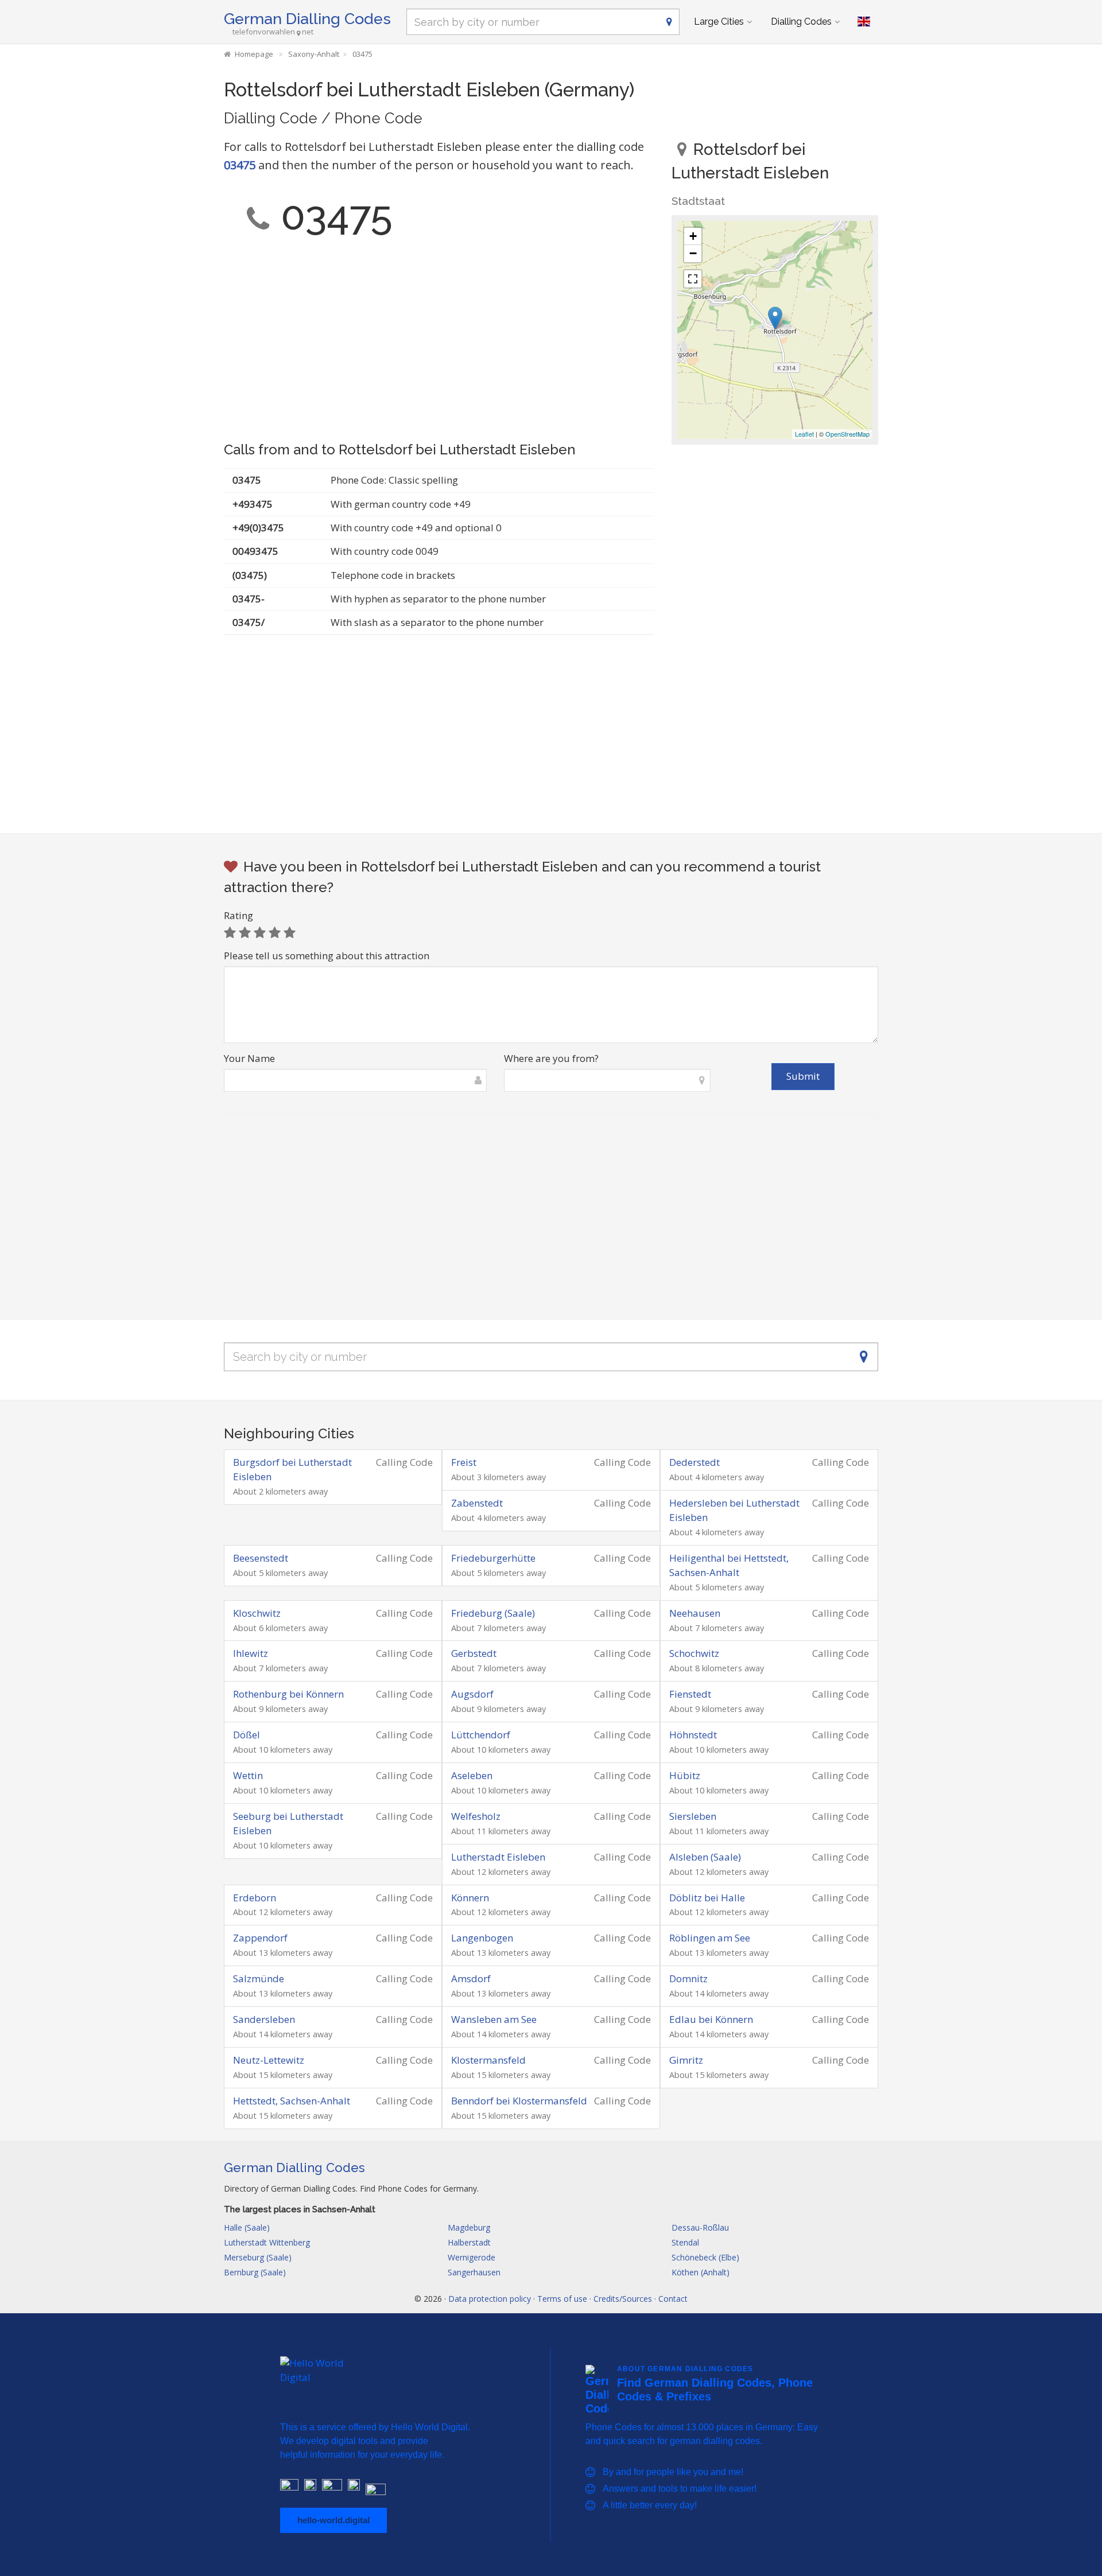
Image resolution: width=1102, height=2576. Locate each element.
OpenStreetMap (847, 434)
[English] (864, 22)
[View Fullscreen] (693, 279)
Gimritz (686, 2060)
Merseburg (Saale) (258, 2257)
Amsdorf (471, 1978)
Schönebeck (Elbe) (705, 2257)
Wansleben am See (494, 2019)
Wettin (248, 1775)
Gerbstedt (474, 1653)
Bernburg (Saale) (255, 2272)
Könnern (470, 1898)
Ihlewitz (251, 1653)
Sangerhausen (474, 2272)
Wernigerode (472, 2257)
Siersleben (693, 1816)
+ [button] (693, 236)
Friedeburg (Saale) (493, 1613)
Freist (464, 1462)
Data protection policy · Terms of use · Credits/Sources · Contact (568, 2299)
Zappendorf (260, 1938)
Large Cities (719, 22)
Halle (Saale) (247, 2227)
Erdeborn (255, 1898)
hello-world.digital (333, 2520)
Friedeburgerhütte (493, 1558)
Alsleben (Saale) (705, 1857)
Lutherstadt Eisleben (498, 1857)
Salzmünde (259, 1978)
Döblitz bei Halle (707, 1898)
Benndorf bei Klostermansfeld (519, 2101)
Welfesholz (476, 1816)
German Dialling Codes (307, 19)
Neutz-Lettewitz (269, 2060)
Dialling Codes (801, 22)
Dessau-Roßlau (700, 2227)
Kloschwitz (257, 1613)
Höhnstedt (693, 1735)
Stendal (685, 2242)
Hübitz (685, 1775)
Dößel (247, 1735)
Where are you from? (551, 1058)
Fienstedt (690, 1694)
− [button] (693, 253)
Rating (238, 915)
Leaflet (804, 434)
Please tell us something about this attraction (327, 956)
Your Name (249, 1058)
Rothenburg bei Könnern (288, 1694)
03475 (240, 165)
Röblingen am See (710, 1938)
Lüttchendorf (481, 1735)
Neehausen (695, 1613)
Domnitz (688, 1978)
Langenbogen (482, 1938)
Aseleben (472, 1775)
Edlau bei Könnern (711, 2019)
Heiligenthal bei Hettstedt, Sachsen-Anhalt (729, 1565)
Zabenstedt (477, 1503)
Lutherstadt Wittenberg (267, 2242)
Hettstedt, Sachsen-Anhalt (292, 2101)
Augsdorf (472, 1694)
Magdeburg (469, 2227)
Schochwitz (694, 1653)
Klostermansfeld (488, 2060)
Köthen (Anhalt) (701, 2272)
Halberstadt (469, 2242)
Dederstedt (694, 1462)
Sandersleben (264, 2019)
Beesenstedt (261, 1558)
